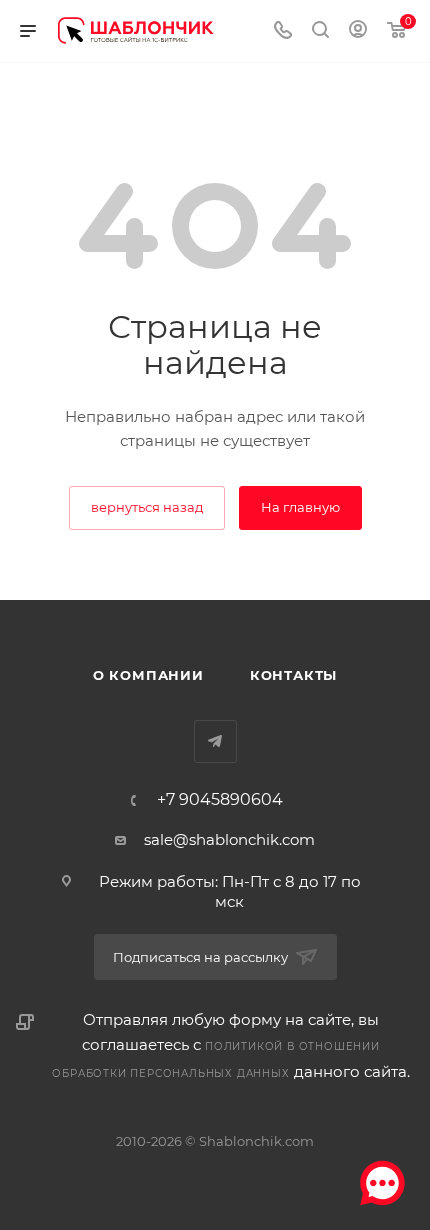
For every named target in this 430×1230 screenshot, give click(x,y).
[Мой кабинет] (358, 31)
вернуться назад (147, 507)
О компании (148, 675)
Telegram (215, 741)
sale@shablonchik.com (229, 839)
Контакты (293, 675)
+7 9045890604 (220, 800)
